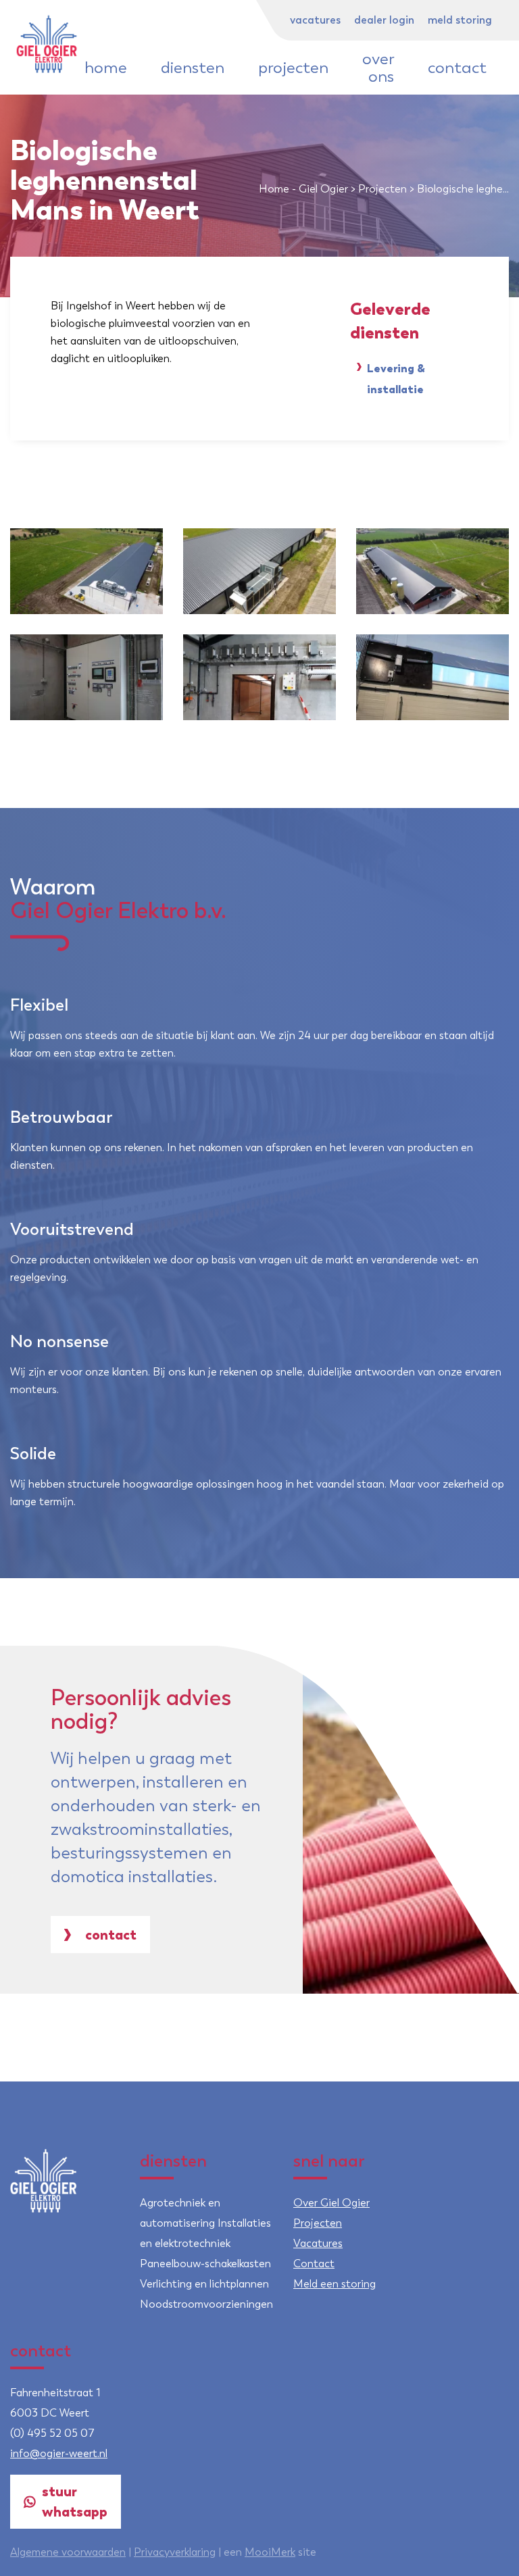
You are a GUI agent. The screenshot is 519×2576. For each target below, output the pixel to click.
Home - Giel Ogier (303, 189)
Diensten (193, 68)
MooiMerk (270, 2552)
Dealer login (384, 20)
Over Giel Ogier (331, 2203)
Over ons (378, 68)
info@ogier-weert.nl (59, 2453)
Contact (457, 68)
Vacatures (315, 20)
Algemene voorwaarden (68, 2552)
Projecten (293, 68)
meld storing (460, 20)
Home (106, 68)
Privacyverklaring (175, 2552)
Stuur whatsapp (75, 2501)
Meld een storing (335, 2284)
